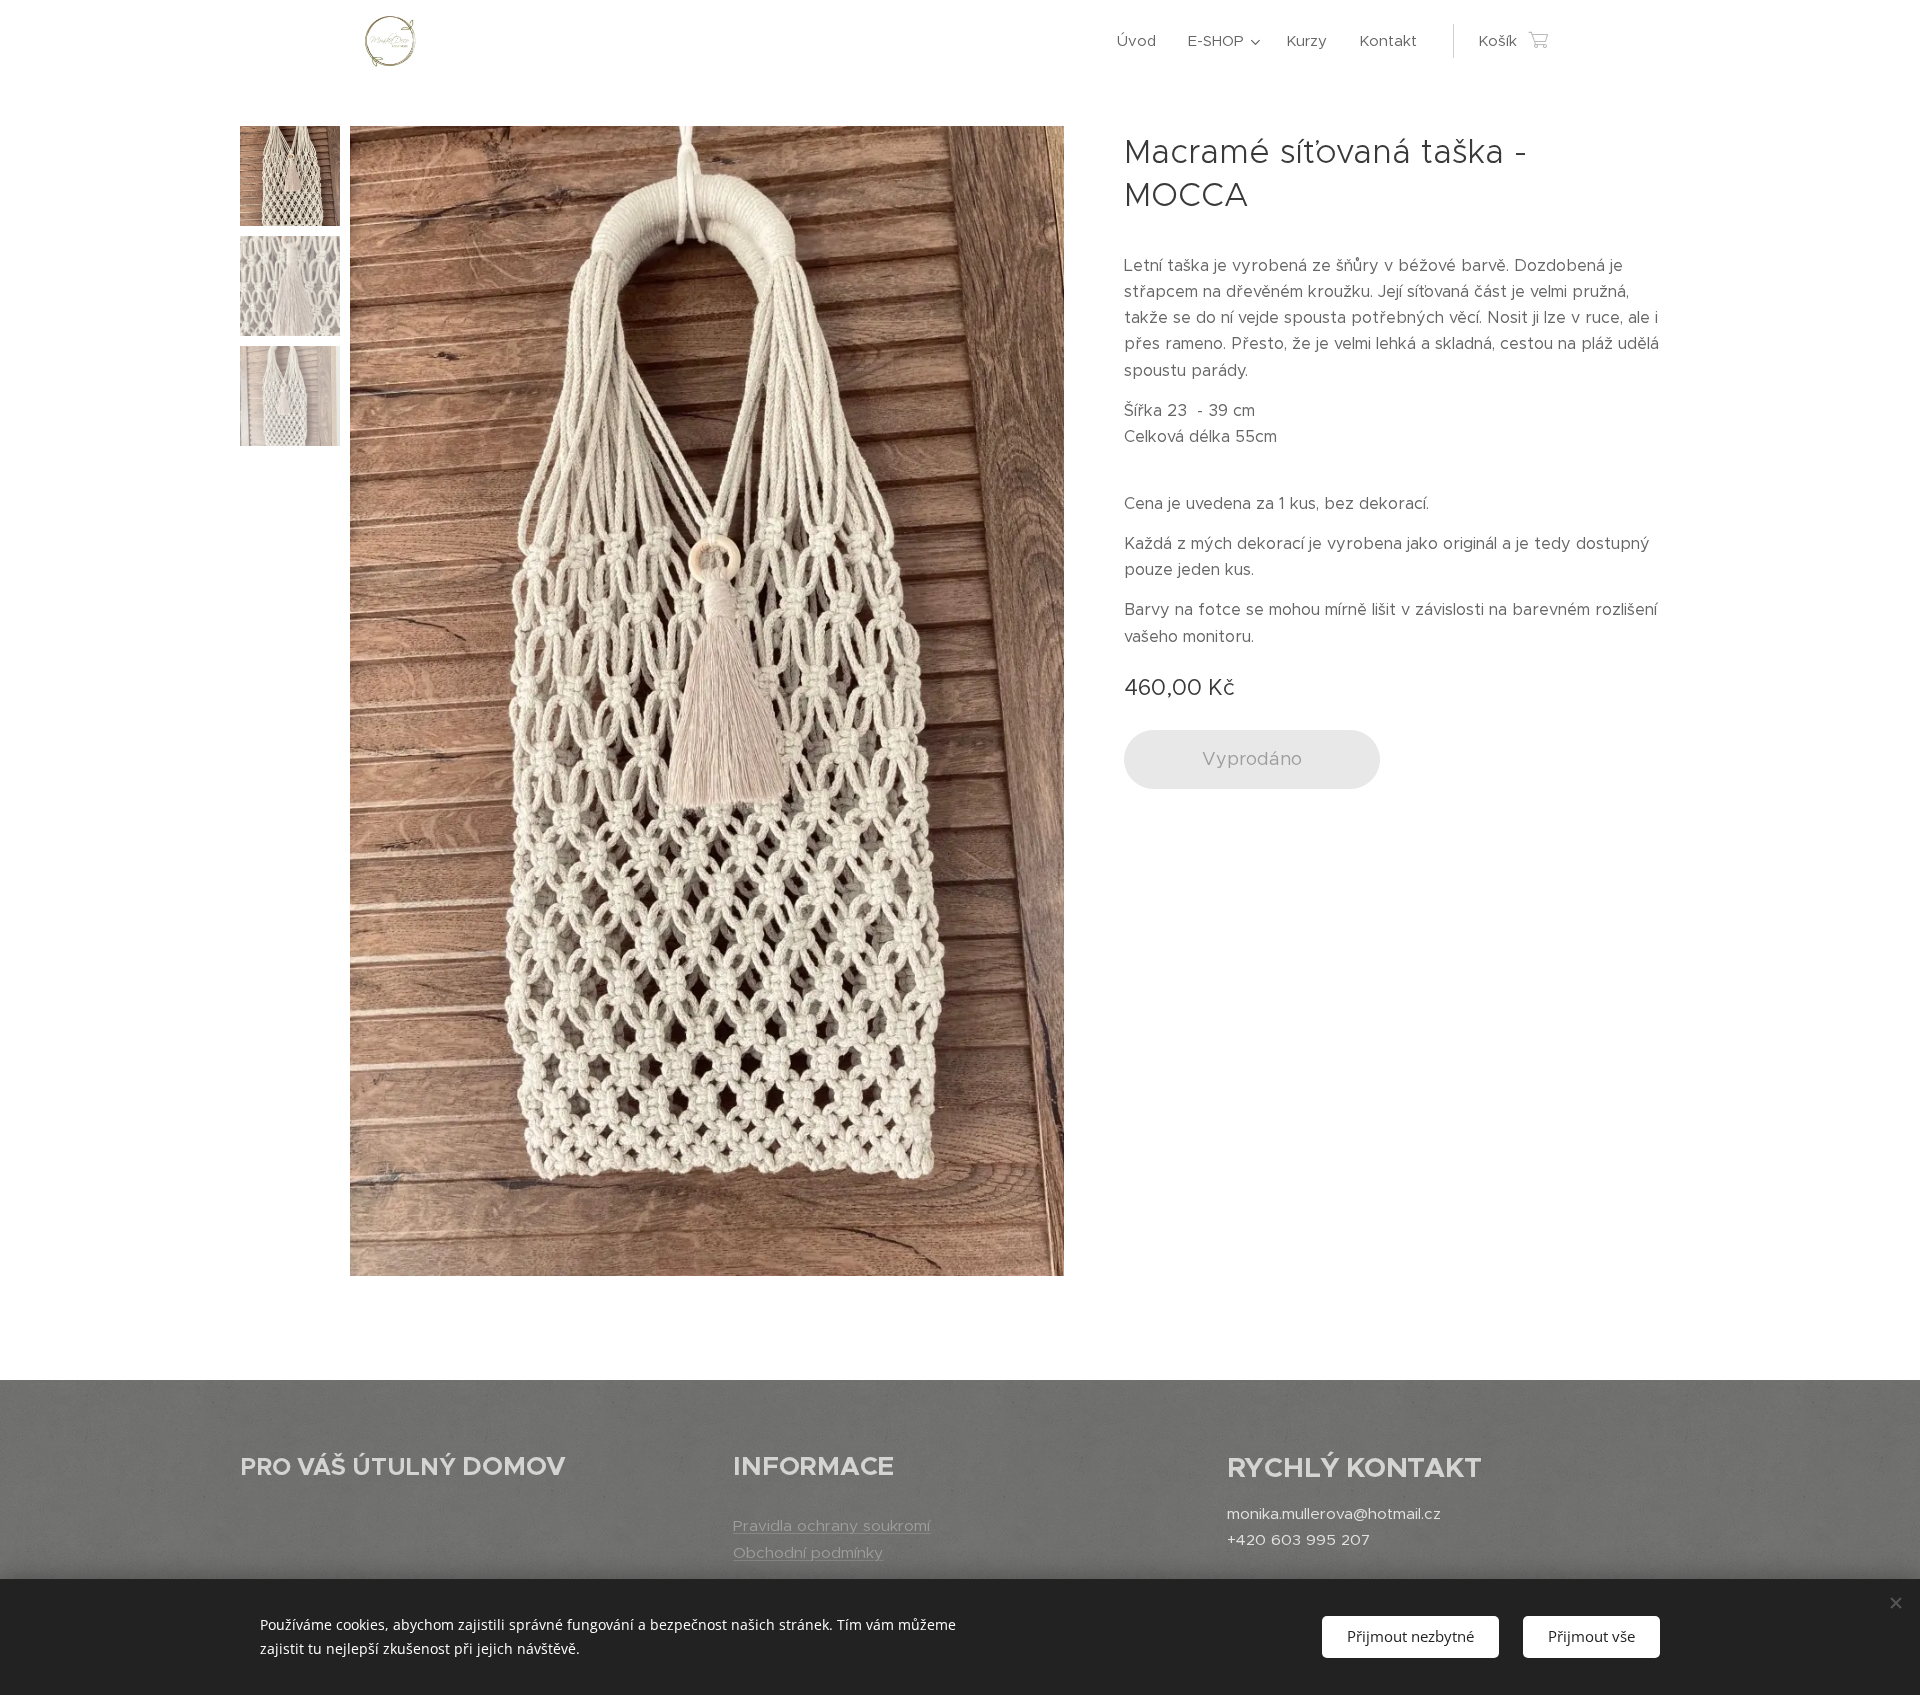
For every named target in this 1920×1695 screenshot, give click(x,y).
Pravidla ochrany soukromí (831, 1525)
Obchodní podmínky (808, 1552)
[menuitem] (1142, 41)
